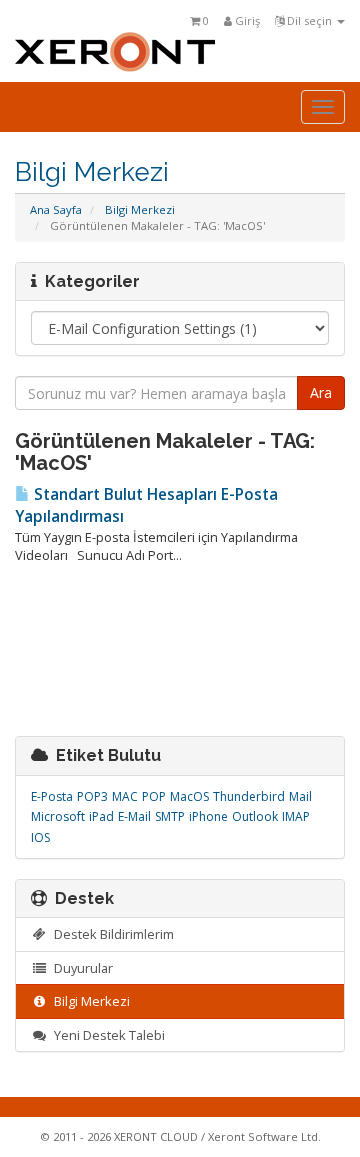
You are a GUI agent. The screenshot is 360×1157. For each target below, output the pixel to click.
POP (154, 796)
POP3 (92, 796)
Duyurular (80, 968)
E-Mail (134, 816)
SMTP (170, 816)
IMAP (296, 816)
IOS (40, 837)
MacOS (189, 796)
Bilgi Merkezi (140, 209)
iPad (101, 816)
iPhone (208, 816)
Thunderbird (249, 796)
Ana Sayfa (56, 209)
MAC (125, 796)
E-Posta (52, 796)
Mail (300, 796)
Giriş (246, 20)
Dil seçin (309, 20)
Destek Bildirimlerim (111, 934)
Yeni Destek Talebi (106, 1035)
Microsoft (58, 816)
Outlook (255, 816)
